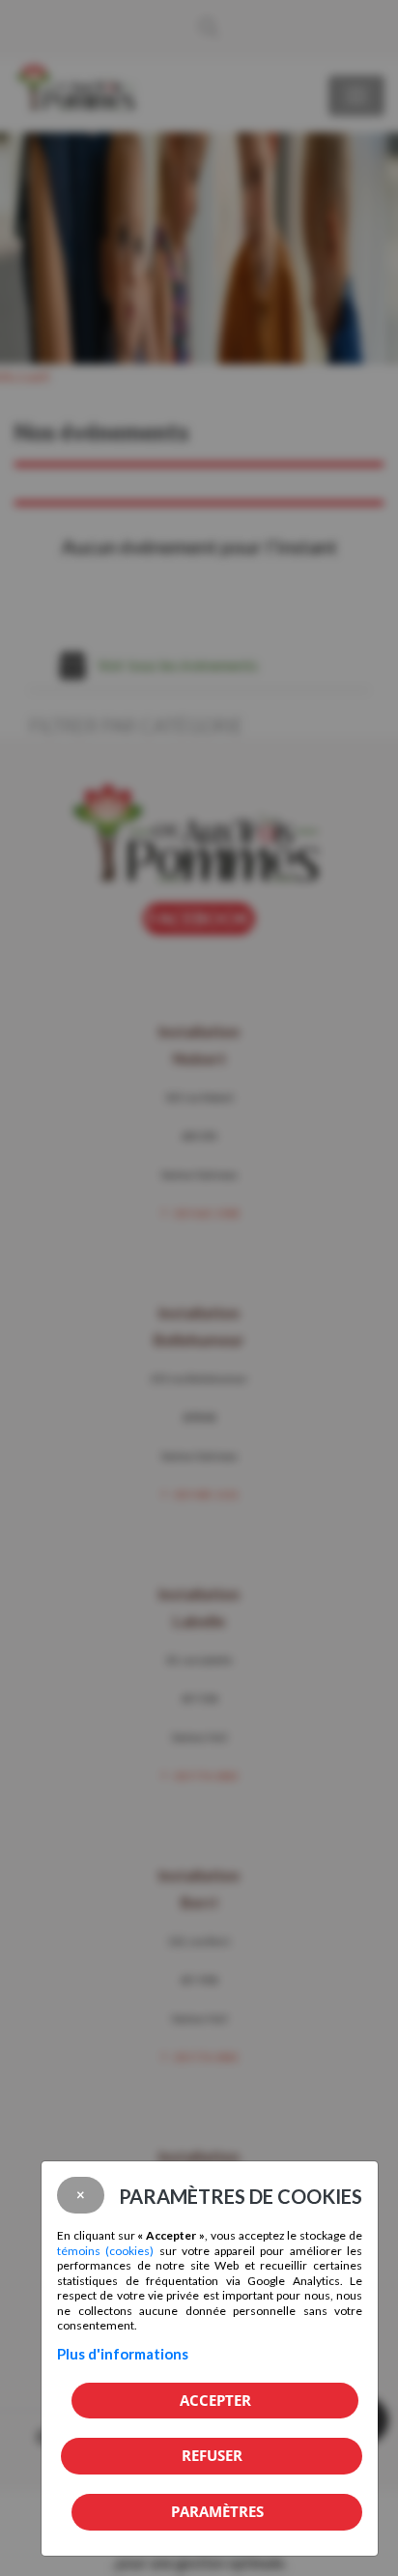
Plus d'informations (123, 2354)
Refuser (212, 2455)
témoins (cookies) (105, 2251)
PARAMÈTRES (217, 2511)
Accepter (215, 2400)
